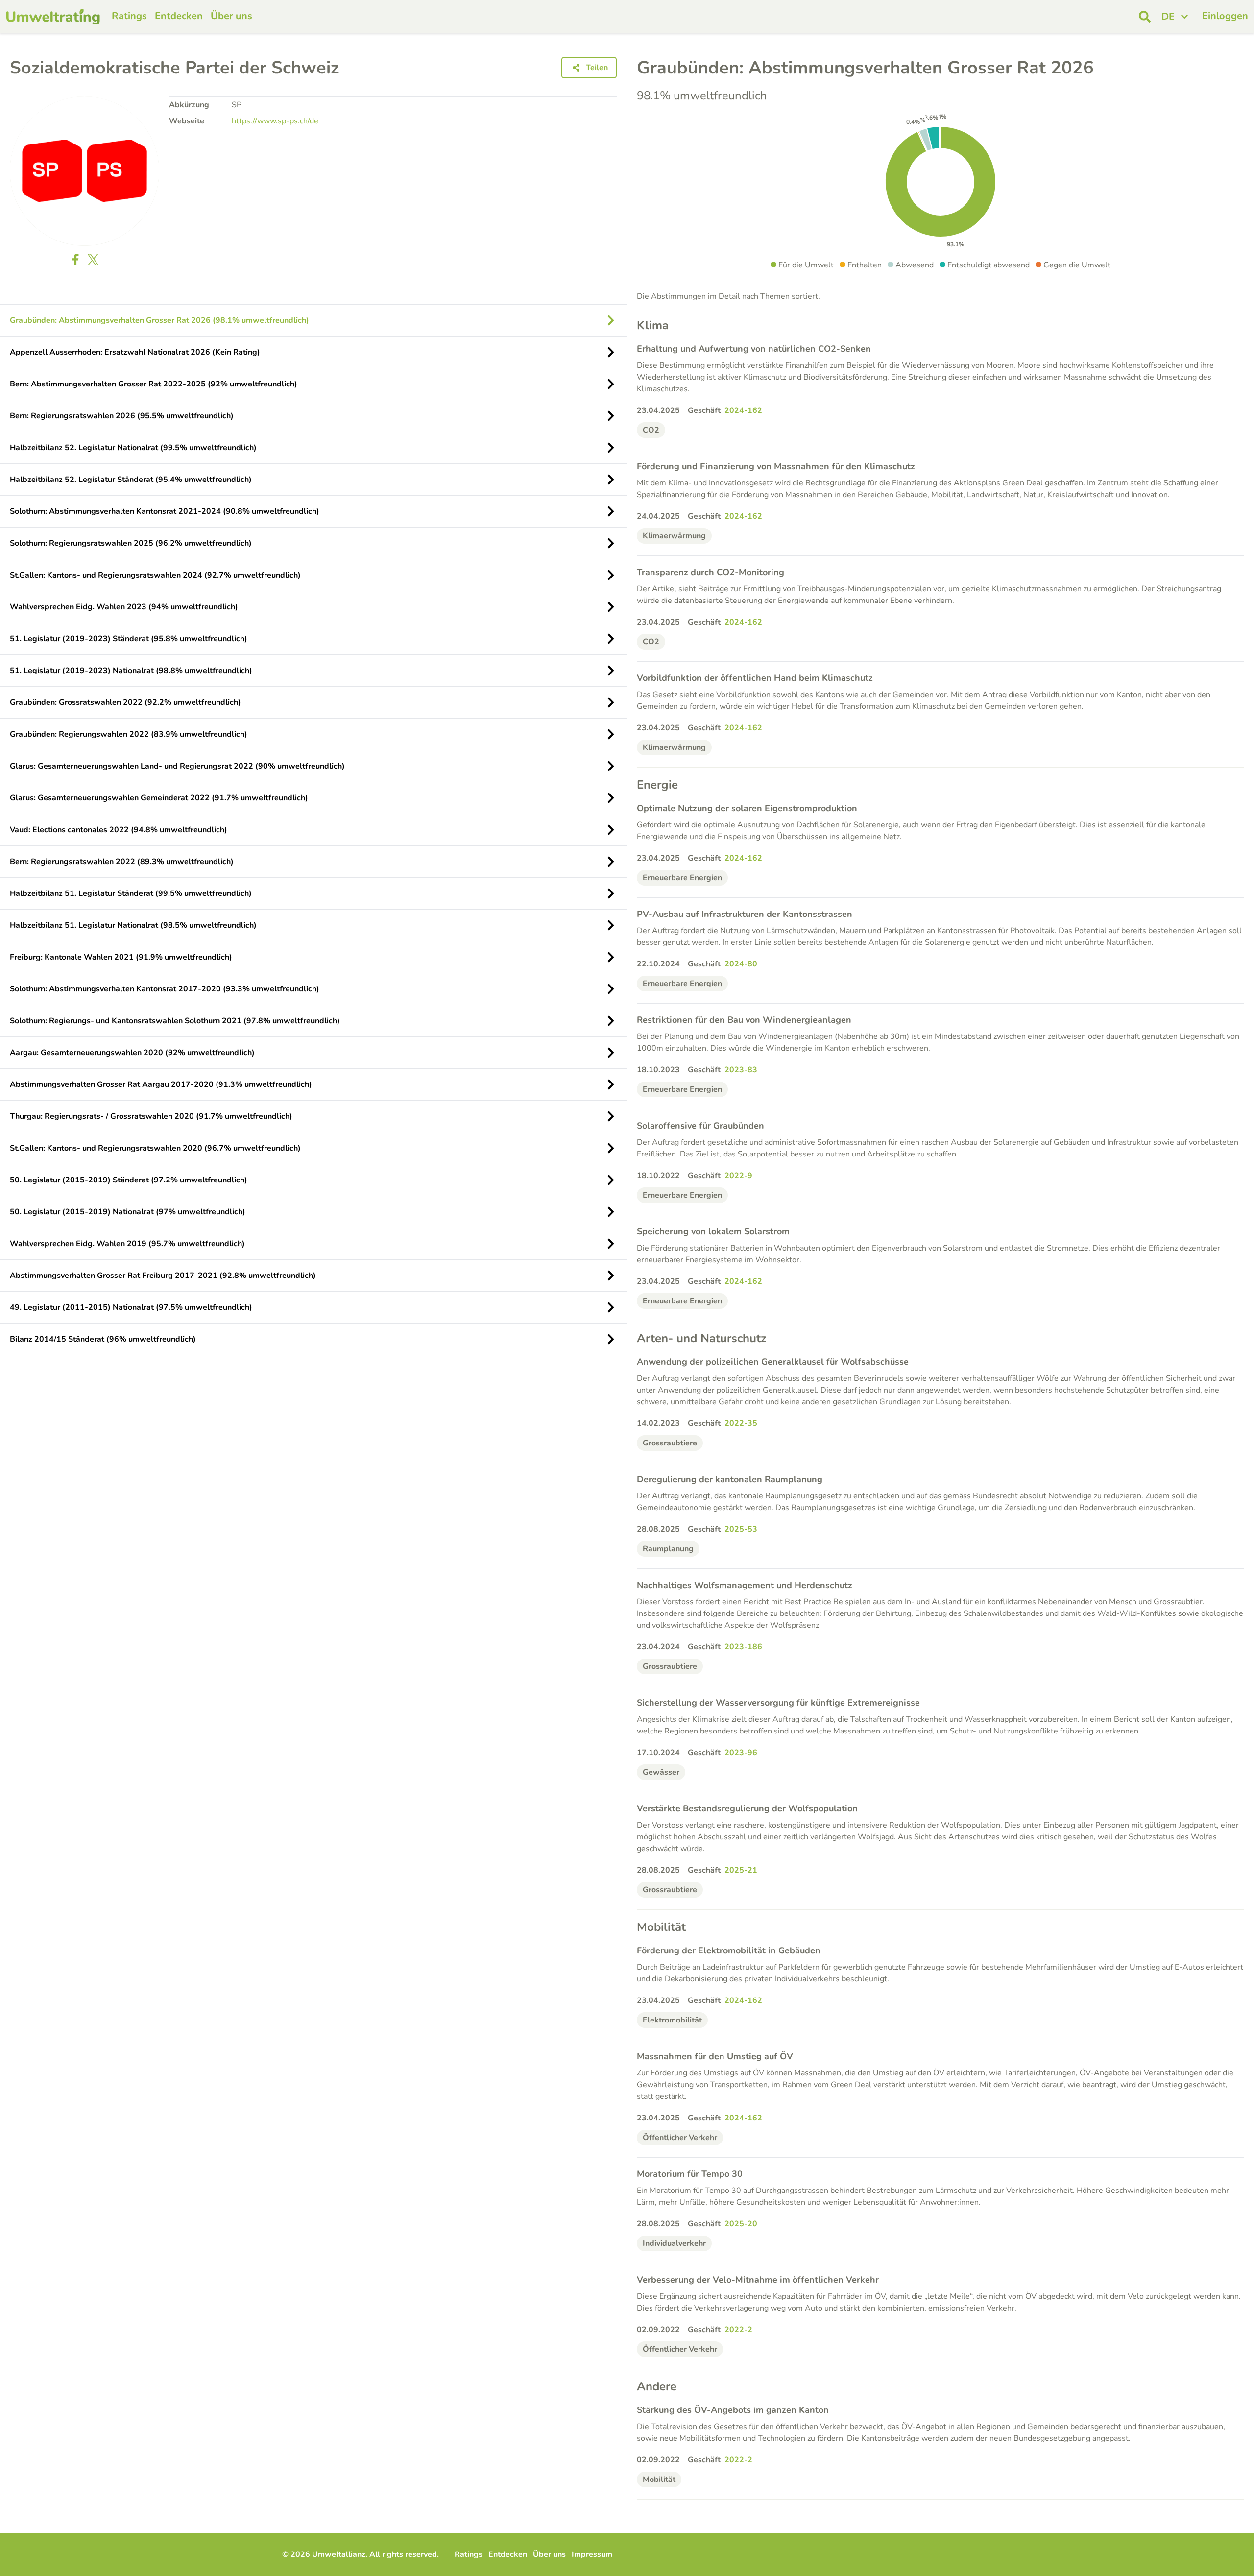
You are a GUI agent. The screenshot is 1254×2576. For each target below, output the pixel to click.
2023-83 (741, 1070)
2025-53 (741, 1529)
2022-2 (738, 2330)
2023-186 (743, 1647)
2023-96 (741, 1753)
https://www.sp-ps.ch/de (275, 121)
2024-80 (741, 964)
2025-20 (741, 2224)
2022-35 (741, 1423)
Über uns (231, 16)
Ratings (129, 16)
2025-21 (741, 1870)
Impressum (592, 2554)
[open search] (1145, 17)
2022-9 (738, 1176)
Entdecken (179, 16)
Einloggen (1225, 16)
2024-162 (743, 410)
